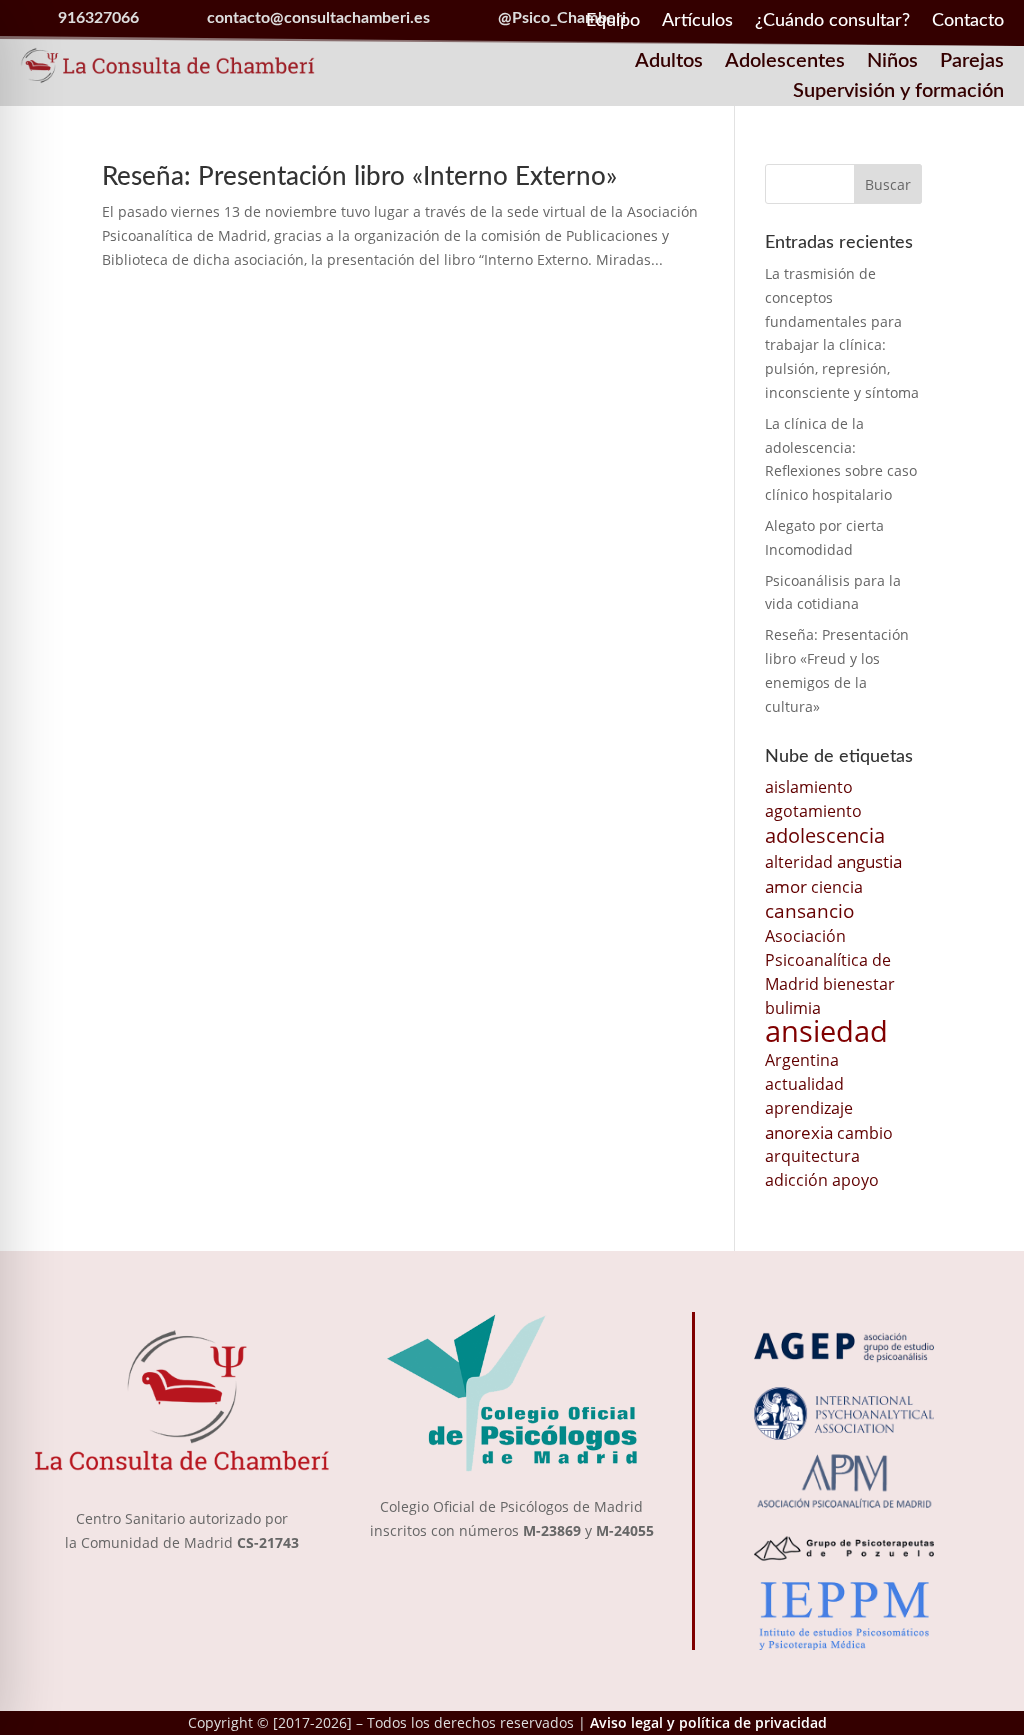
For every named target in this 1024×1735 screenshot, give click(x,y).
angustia (869, 861)
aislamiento (809, 787)
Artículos (697, 22)
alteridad (799, 862)
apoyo (855, 1180)
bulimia (793, 1008)
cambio (865, 1133)
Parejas (972, 62)
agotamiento (813, 811)
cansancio (809, 910)
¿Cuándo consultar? (832, 22)
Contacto (968, 22)
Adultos (669, 62)
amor (786, 886)
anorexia (799, 1132)
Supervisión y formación (898, 92)
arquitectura (812, 1156)
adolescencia (825, 835)
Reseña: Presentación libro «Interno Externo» (359, 177)
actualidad (804, 1084)
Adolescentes (785, 62)
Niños (892, 62)
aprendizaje (809, 1108)
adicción (796, 1180)
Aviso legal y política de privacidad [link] (708, 1722)
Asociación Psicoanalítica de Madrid (828, 960)
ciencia (837, 887)
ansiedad (826, 1031)
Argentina (802, 1060)
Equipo (613, 22)
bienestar (859, 984)
